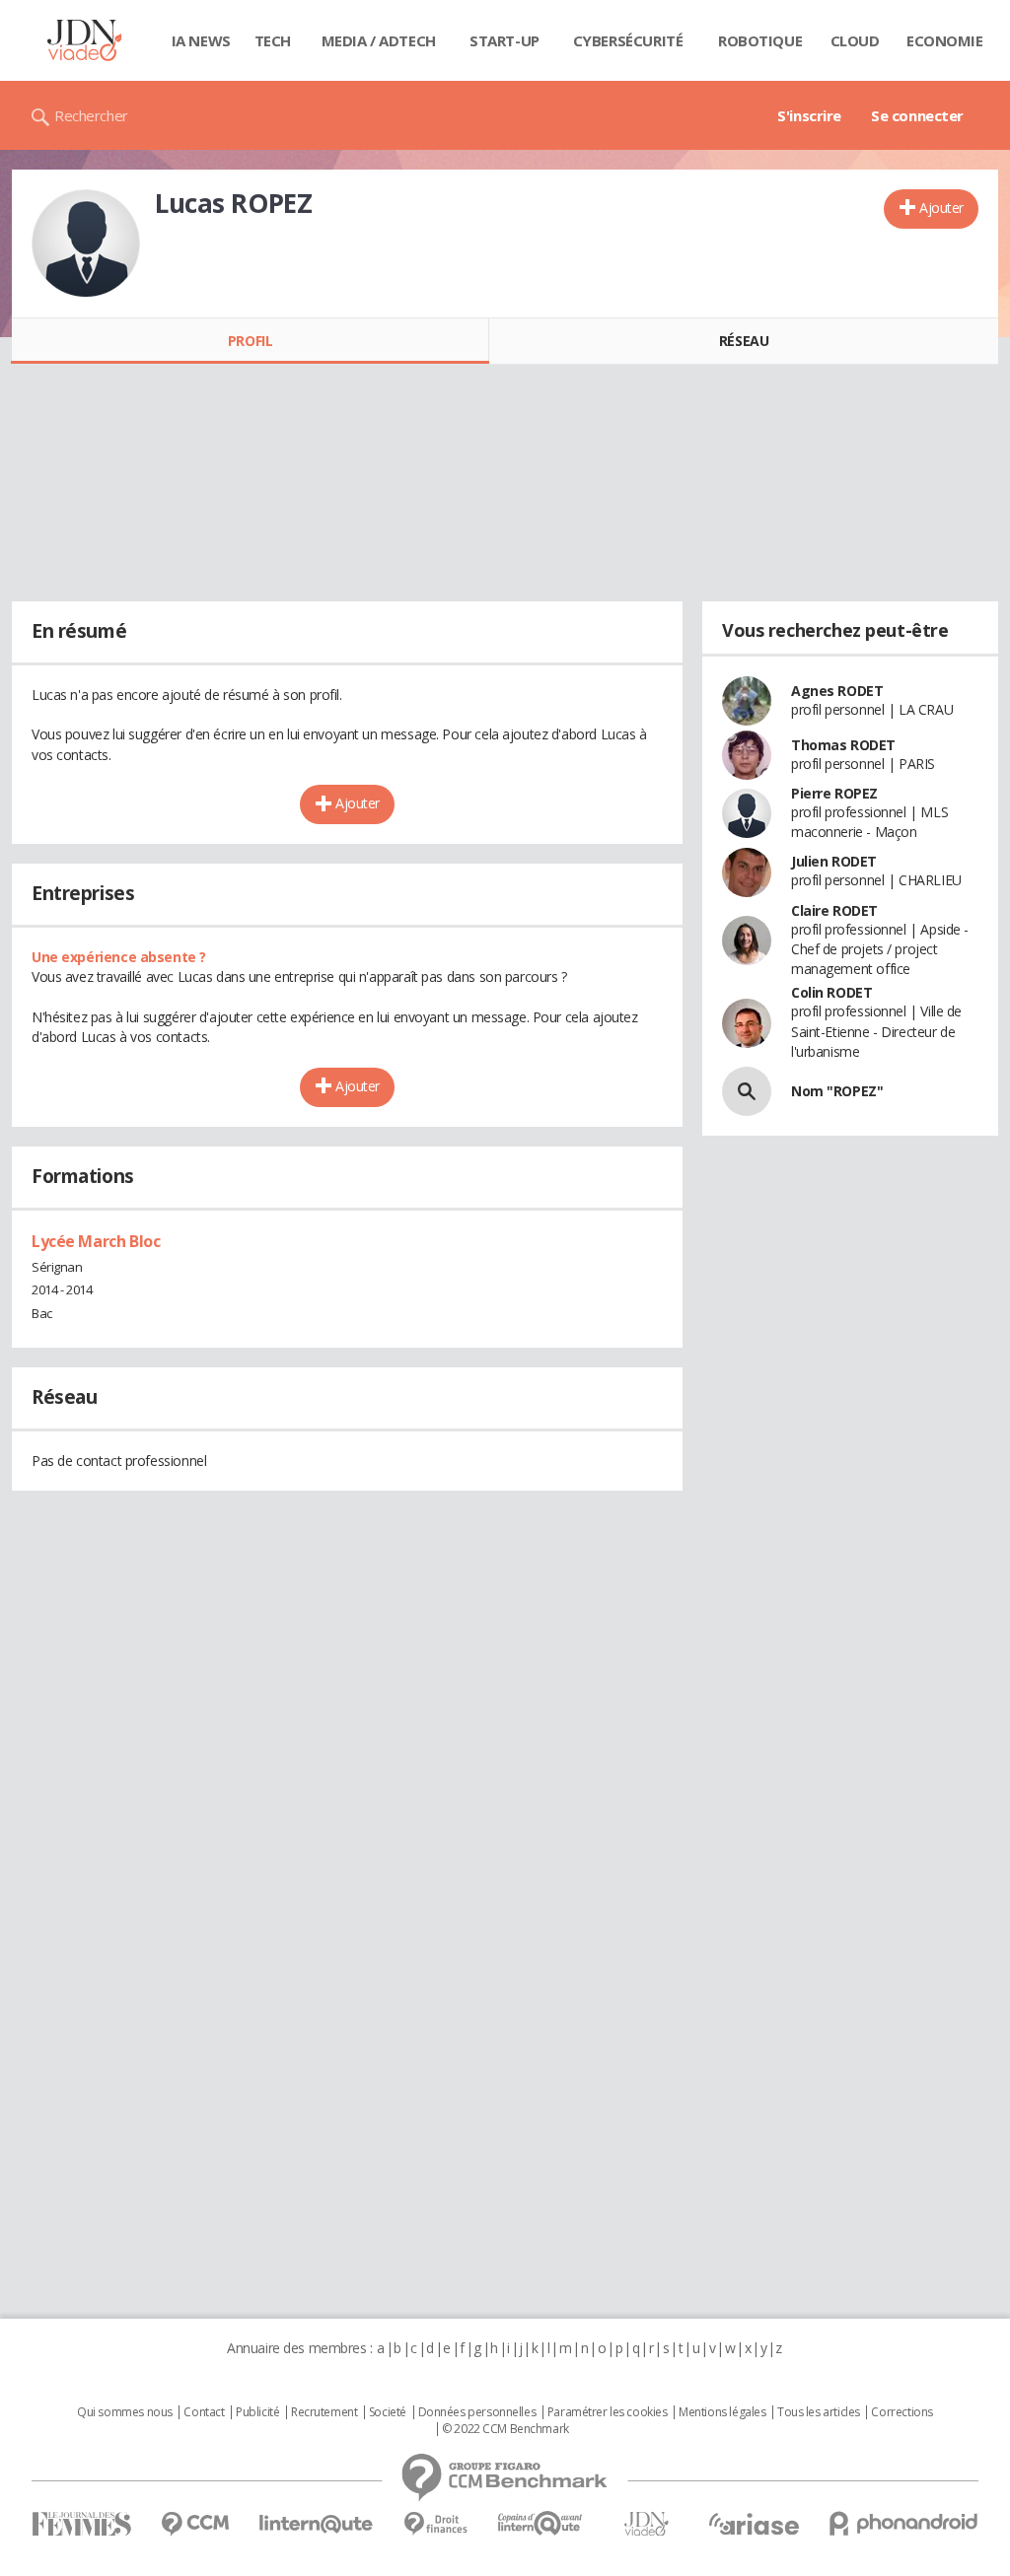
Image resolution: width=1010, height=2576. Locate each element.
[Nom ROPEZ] (747, 1091)
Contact (204, 2412)
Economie (945, 40)
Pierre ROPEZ (834, 793)
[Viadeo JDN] (646, 2524)
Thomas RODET (843, 745)
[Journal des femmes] (81, 2524)
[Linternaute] (317, 2524)
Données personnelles (477, 2412)
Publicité (257, 2412)
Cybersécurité (628, 40)
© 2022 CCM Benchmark (505, 2429)
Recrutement (324, 2412)
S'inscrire (809, 115)
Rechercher (91, 115)
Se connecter (917, 115)
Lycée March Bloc (96, 1241)
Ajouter (941, 208)
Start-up (505, 40)
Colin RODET (831, 992)
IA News (201, 40)
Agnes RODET (837, 691)
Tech (273, 40)
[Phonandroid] (904, 2523)
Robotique (760, 40)
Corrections (902, 2412)
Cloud (855, 40)
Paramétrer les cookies (608, 2412)
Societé (388, 2412)
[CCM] (195, 2524)
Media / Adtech (379, 40)
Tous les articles (819, 2412)
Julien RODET (834, 861)
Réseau (744, 341)
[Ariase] (754, 2524)
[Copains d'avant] (541, 2523)
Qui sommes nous (125, 2412)
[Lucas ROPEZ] (86, 244)
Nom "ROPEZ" (837, 1091)
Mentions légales (722, 2412)
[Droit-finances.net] (435, 2524)
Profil (250, 341)
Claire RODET (834, 910)
